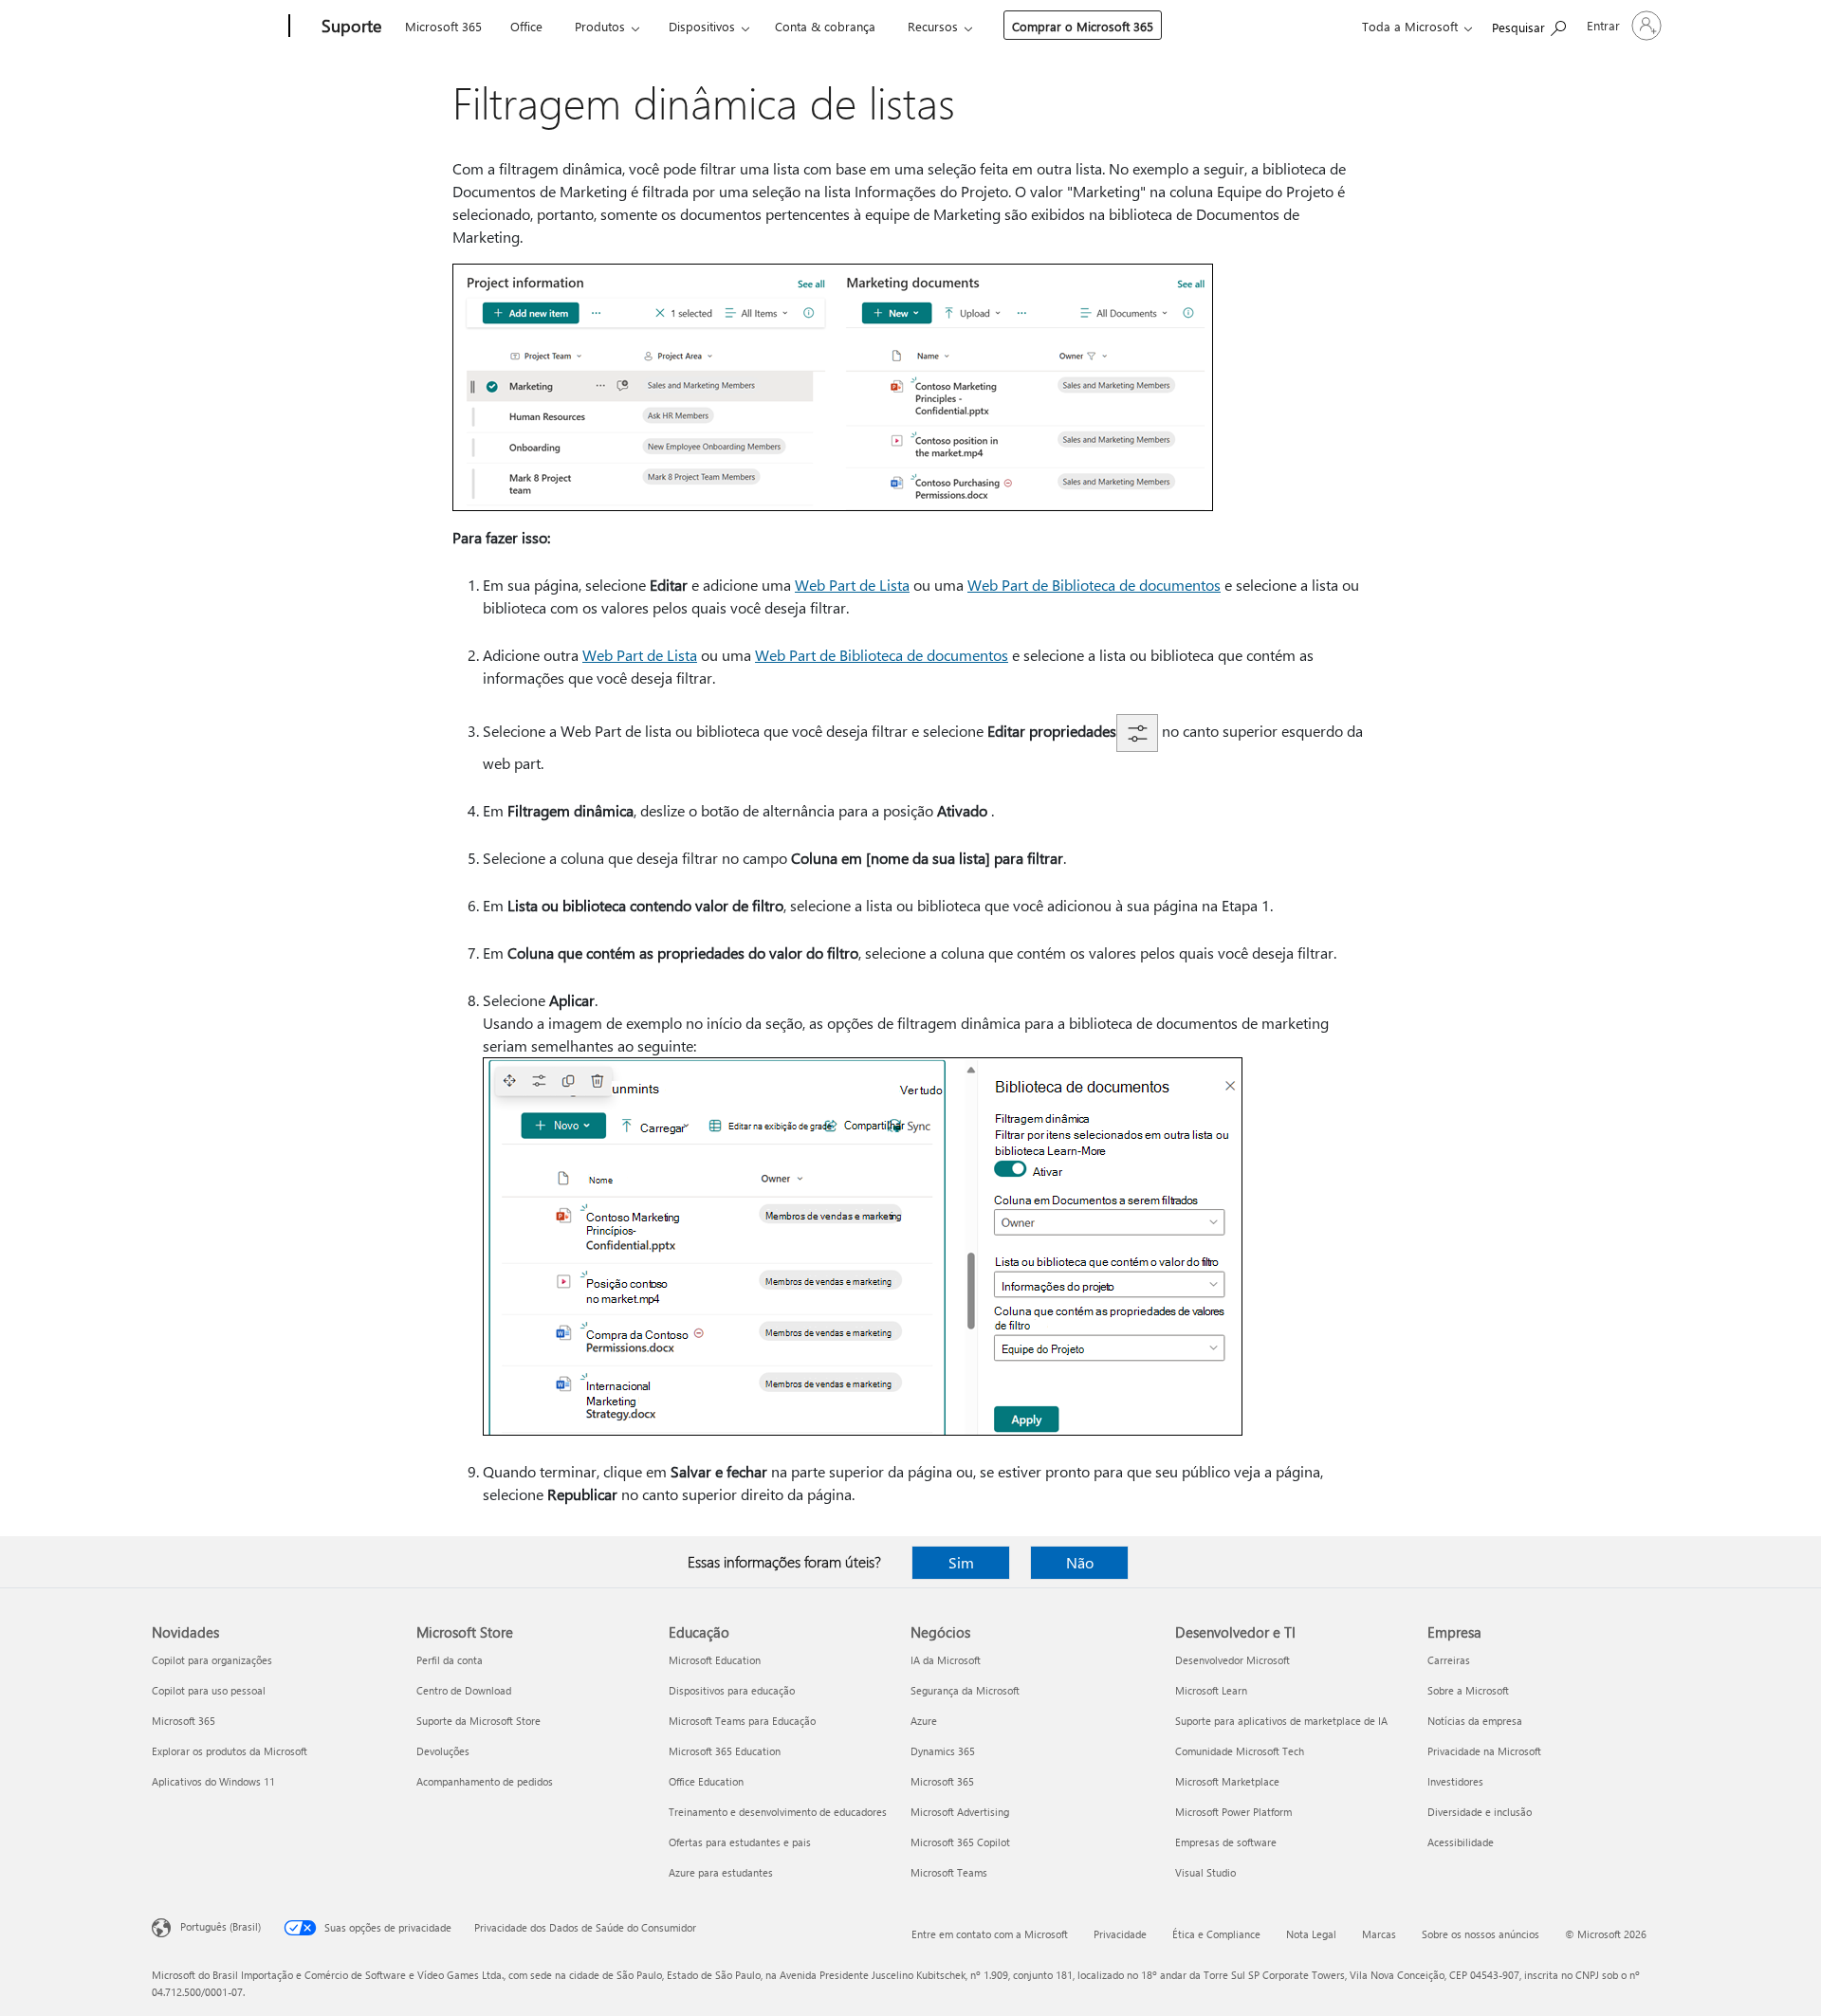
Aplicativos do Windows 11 (213, 1781)
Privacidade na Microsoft (1484, 1751)
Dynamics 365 (943, 1751)
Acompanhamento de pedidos (485, 1781)
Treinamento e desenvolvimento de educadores (778, 1812)
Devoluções (443, 1751)
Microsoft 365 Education (725, 1751)
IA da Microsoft (946, 1660)
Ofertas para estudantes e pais (740, 1842)
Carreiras (1449, 1660)
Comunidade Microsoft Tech (1240, 1751)
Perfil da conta (450, 1660)
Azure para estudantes (721, 1872)
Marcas (1379, 1934)
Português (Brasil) (221, 1926)
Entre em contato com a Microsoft (990, 1934)
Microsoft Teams (949, 1872)
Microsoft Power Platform (1233, 1812)
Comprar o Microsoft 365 (1083, 26)
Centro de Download (464, 1690)
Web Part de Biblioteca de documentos (1094, 585)
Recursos (933, 26)
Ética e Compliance (1216, 1934)
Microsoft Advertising (960, 1812)
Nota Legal (1311, 1934)
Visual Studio (1205, 1872)
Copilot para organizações (212, 1660)
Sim (961, 1562)
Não (1080, 1562)
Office (526, 26)
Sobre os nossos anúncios (1481, 1934)
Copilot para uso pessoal (209, 1690)
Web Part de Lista (852, 585)
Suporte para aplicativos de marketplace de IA (1281, 1721)
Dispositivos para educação (732, 1690)
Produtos (600, 26)
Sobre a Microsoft (1468, 1690)
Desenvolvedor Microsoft (1232, 1660)
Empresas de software (1226, 1842)
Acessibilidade (1461, 1842)
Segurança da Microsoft (965, 1690)
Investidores (1455, 1781)
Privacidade (1120, 1934)
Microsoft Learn (1211, 1690)
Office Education (706, 1781)
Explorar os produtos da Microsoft (230, 1751)
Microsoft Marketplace (1227, 1781)
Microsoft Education (715, 1660)
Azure (924, 1721)
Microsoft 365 (443, 26)
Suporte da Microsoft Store (478, 1721)
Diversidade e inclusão (1480, 1812)
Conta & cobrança (825, 26)
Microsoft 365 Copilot (960, 1842)
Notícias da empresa (1475, 1721)
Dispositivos (702, 26)
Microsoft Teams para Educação (742, 1721)
